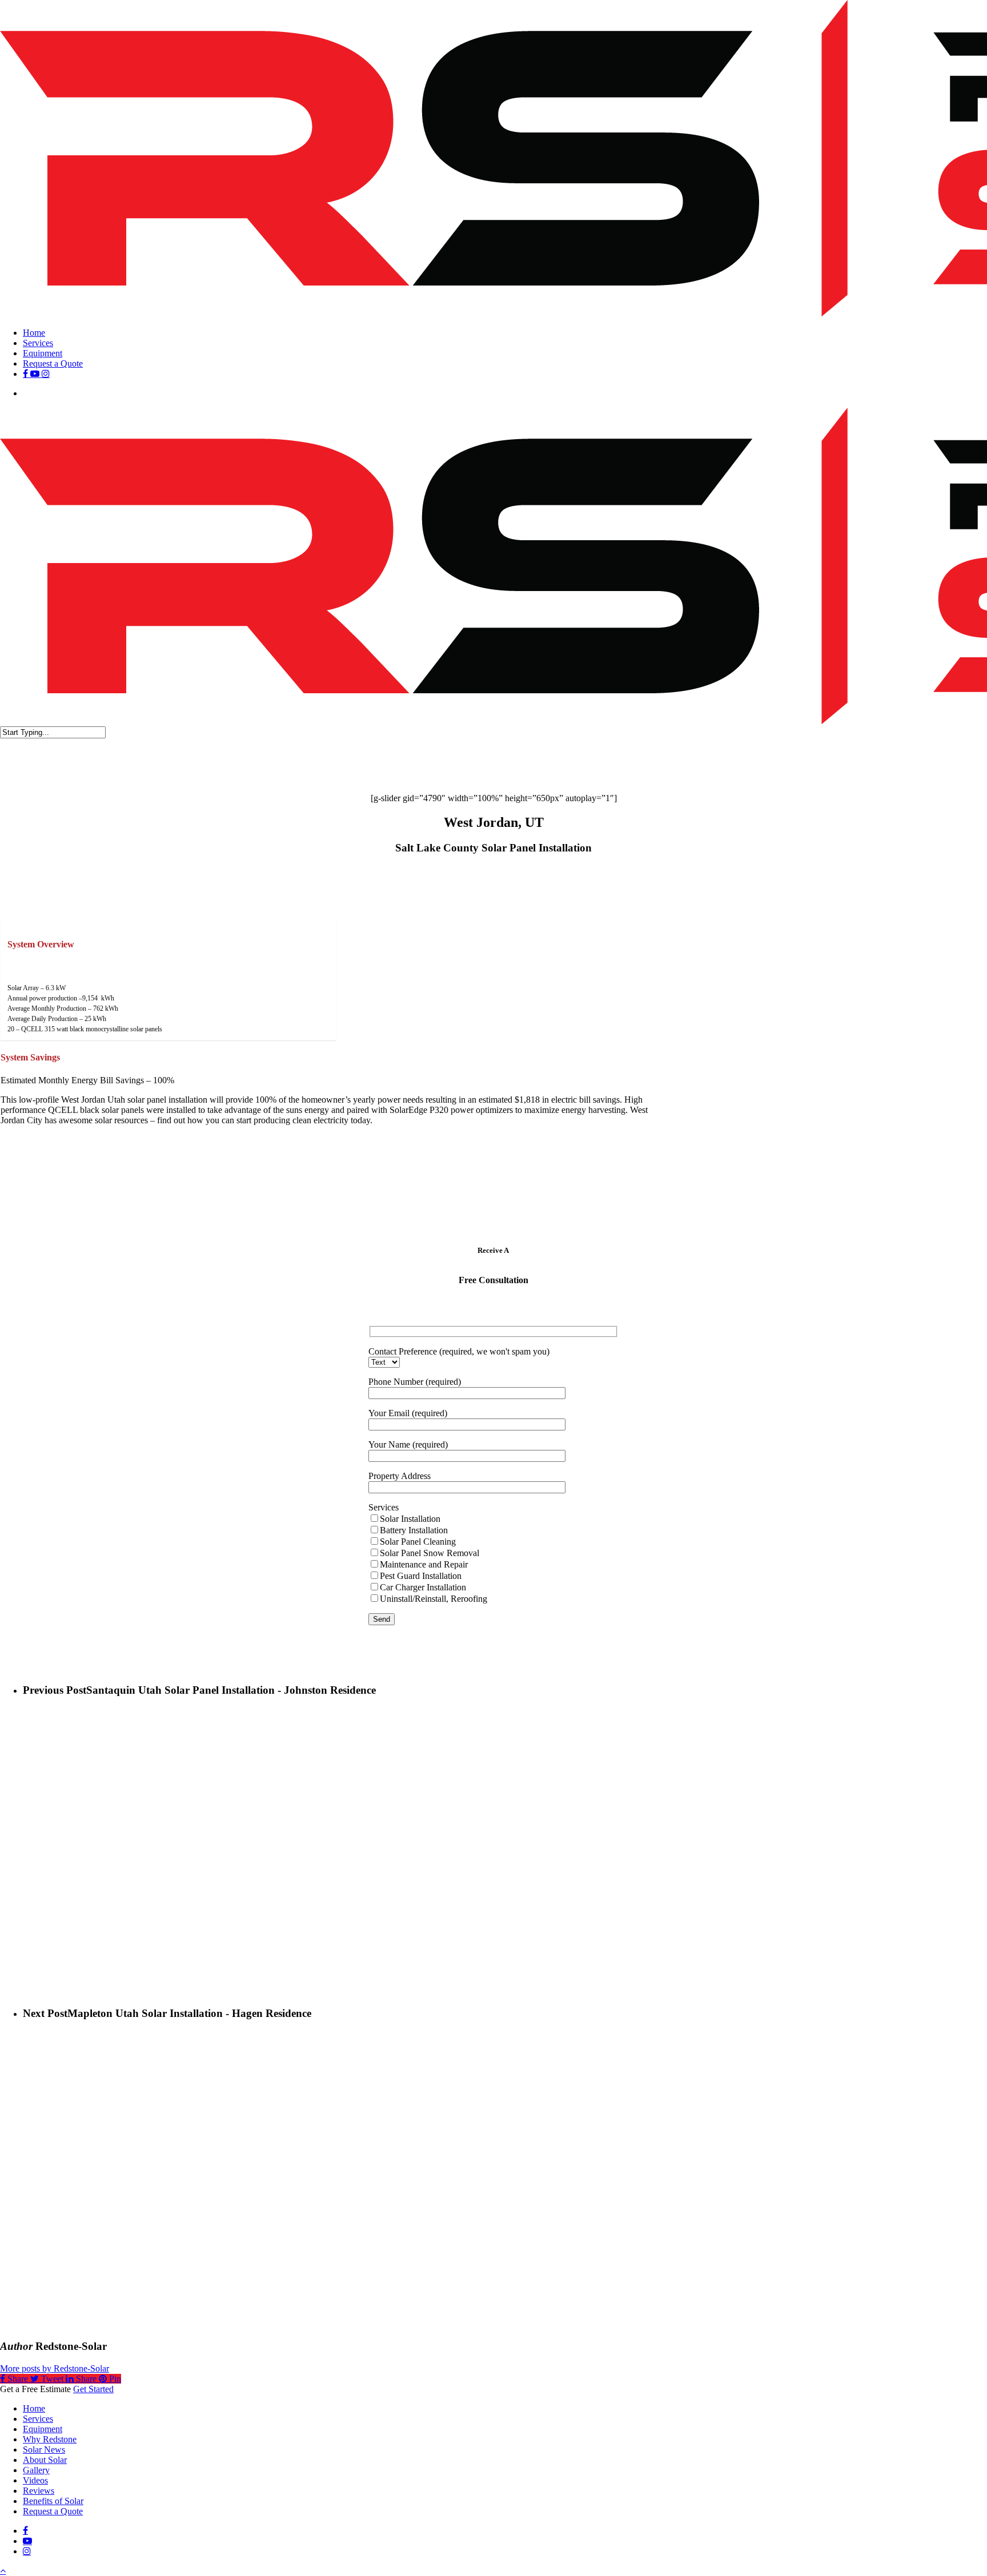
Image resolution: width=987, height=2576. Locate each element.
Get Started (93, 2389)
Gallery (36, 2470)
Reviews (39, 2491)
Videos (35, 2480)
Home (34, 2408)
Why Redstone (50, 2439)
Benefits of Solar (53, 2501)
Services (38, 2419)
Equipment (43, 2429)
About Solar (45, 2460)
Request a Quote (53, 2511)
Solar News (44, 2450)
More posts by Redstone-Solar (55, 2368)
